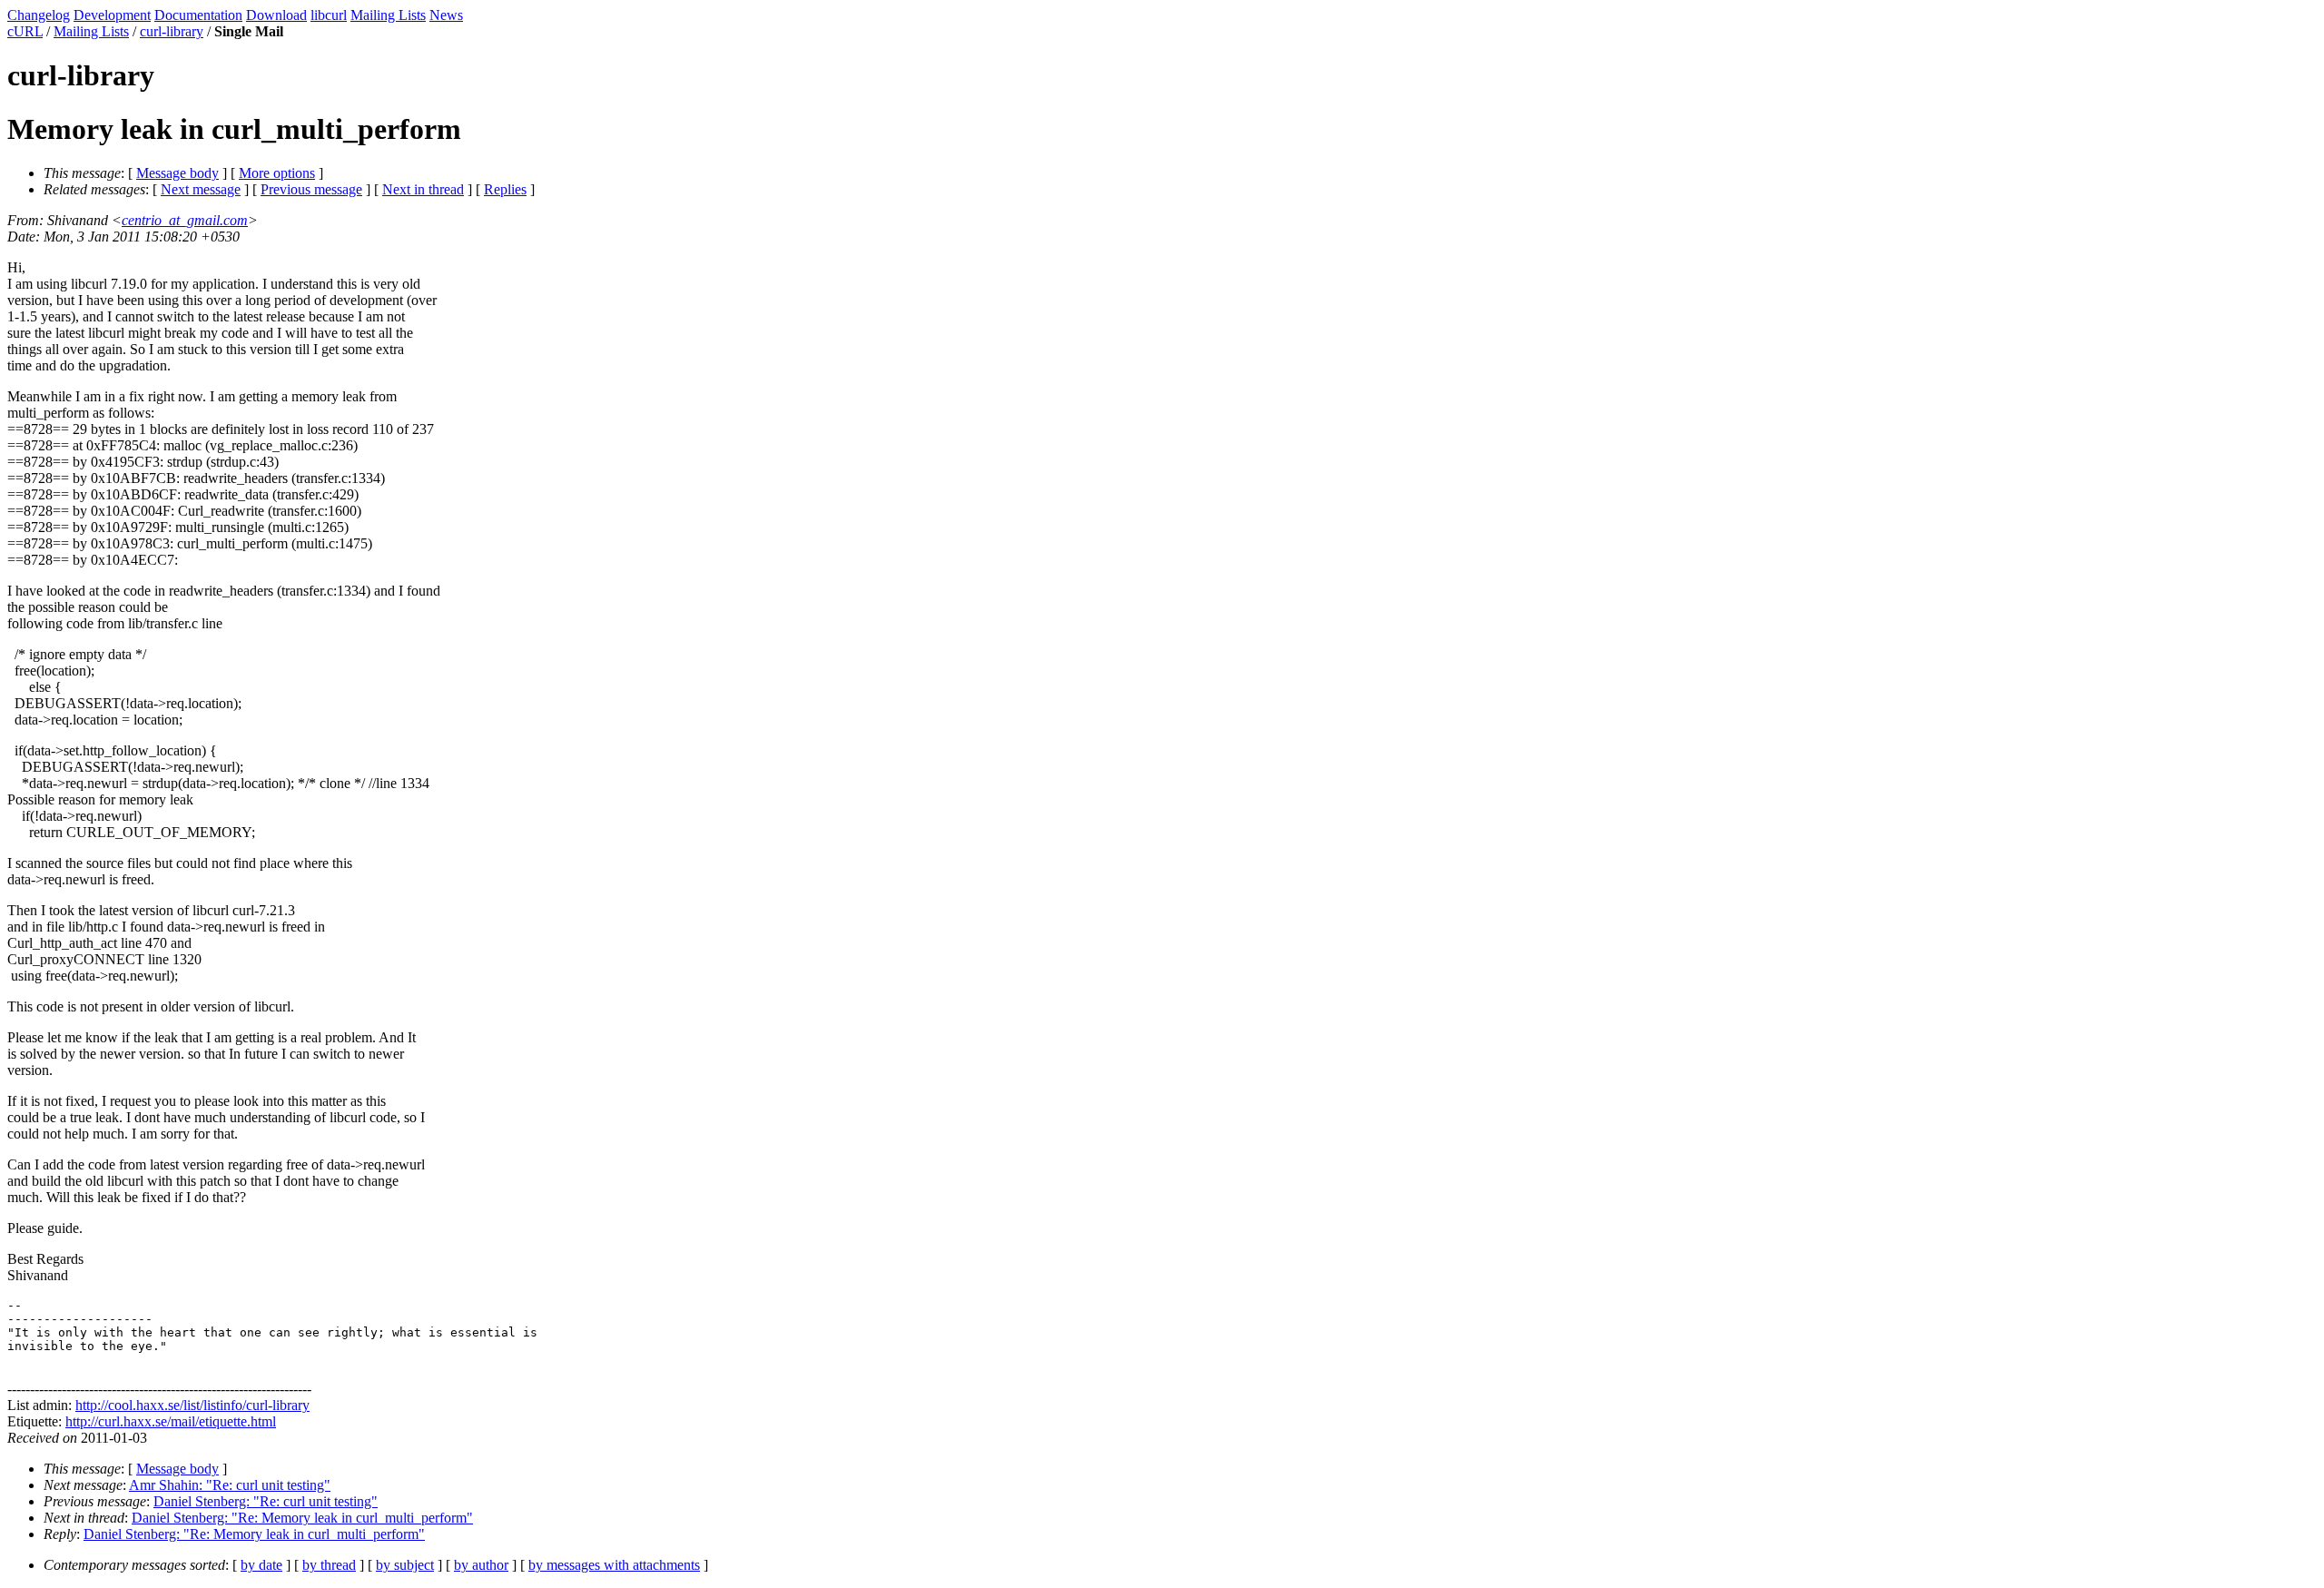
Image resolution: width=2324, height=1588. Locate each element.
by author (481, 1565)
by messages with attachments (614, 1565)
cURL (25, 31)
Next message (201, 189)
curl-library (172, 31)
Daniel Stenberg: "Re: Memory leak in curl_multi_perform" (302, 1518)
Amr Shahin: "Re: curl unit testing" (230, 1485)
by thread (329, 1565)
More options (277, 173)
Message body (177, 173)
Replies (505, 189)
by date (261, 1565)
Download (276, 15)
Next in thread (423, 189)
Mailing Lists (388, 15)
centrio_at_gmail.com (185, 220)
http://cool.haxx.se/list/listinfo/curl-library (192, 1405)
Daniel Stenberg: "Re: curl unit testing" (266, 1501)
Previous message (311, 189)
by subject (405, 1565)
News (446, 15)
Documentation (198, 15)
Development (112, 15)
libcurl (329, 15)
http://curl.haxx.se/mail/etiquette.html (171, 1421)
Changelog (39, 15)
